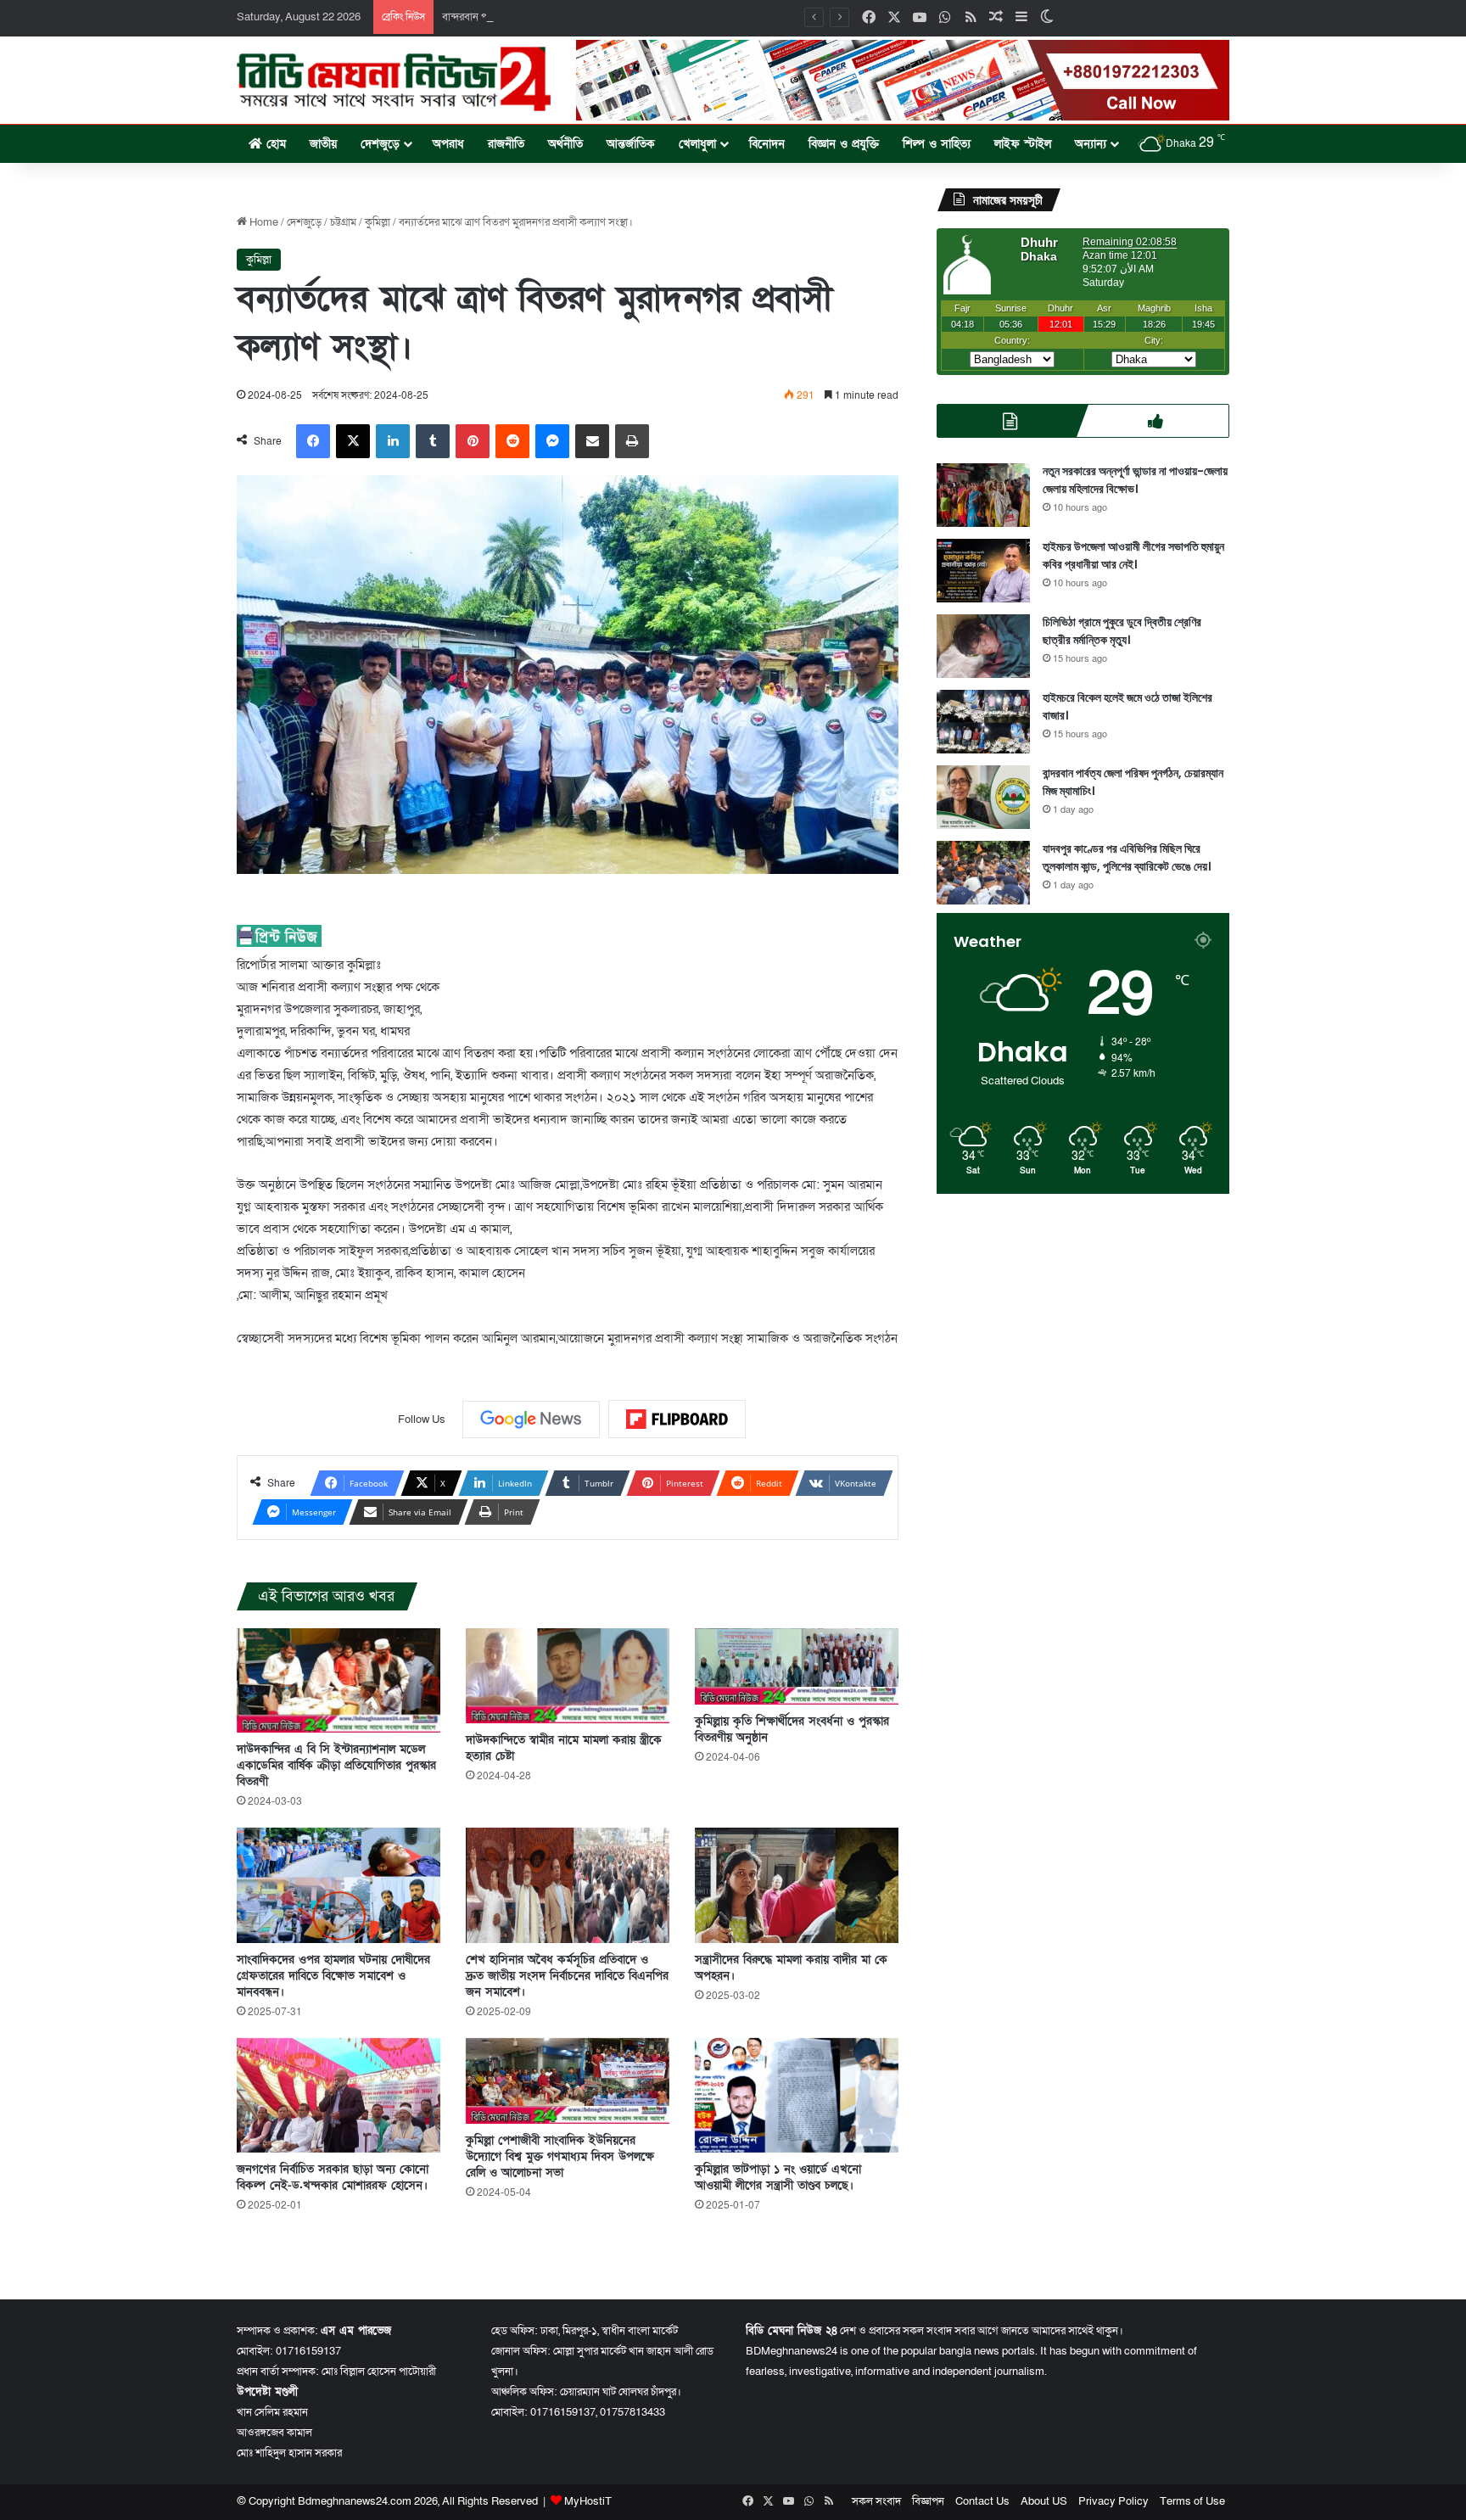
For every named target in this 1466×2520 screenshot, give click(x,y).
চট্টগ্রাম (343, 222)
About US (1044, 2501)
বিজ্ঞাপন (928, 2501)
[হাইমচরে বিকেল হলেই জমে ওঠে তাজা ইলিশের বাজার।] (983, 722)
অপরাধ (448, 144)
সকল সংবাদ (876, 2501)
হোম (274, 144)
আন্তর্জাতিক (631, 144)
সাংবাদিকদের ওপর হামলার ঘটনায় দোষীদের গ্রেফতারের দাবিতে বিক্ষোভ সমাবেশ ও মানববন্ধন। (333, 1976)
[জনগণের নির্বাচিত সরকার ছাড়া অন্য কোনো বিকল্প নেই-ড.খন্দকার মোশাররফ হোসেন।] (339, 2095)
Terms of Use (1192, 2501)
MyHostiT (588, 2501)
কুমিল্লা (378, 222)
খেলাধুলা (697, 144)
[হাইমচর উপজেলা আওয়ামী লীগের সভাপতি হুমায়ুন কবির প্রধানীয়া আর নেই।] (983, 571)
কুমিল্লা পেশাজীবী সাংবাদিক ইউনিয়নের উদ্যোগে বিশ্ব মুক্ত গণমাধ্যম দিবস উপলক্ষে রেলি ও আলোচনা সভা (560, 2156)
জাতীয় (323, 144)
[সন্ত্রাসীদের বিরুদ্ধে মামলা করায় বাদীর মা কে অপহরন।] (797, 1885)
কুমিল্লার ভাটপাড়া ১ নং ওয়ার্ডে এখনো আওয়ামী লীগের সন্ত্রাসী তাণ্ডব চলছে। (778, 2177)
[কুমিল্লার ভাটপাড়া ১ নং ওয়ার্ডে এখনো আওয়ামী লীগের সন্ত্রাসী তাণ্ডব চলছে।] (797, 2095)
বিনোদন (767, 144)
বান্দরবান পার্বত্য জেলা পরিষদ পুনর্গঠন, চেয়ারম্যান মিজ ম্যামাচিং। (568, 17)
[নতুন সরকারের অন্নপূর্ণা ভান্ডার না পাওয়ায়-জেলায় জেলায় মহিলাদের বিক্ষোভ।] (983, 495)
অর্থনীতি (565, 144)
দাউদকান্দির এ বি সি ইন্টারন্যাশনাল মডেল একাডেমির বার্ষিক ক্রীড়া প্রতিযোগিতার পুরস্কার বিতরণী (336, 1765)
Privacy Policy (1113, 2501)
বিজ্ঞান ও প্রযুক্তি (844, 144)
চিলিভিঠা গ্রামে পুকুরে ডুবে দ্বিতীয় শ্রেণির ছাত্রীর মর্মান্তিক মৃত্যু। (1122, 631)
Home (263, 222)
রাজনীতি (506, 144)
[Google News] (531, 1420)
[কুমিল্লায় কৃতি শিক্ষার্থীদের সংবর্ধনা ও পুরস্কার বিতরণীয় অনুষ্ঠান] (797, 1666)
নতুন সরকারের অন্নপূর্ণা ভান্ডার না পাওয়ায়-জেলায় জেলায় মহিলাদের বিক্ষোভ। (1135, 480)
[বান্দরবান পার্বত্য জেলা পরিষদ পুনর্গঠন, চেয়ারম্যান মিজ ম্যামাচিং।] (983, 797)
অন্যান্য (1091, 144)
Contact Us (982, 2501)
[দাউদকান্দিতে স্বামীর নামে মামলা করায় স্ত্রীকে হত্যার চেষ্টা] (568, 1676)
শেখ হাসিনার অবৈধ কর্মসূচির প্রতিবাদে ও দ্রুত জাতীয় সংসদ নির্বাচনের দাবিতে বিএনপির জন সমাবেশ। (567, 1976)
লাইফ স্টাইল (1023, 144)
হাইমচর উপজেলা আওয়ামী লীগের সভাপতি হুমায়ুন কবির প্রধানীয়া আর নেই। (1133, 555)
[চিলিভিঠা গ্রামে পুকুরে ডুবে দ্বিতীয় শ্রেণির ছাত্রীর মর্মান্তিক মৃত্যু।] (983, 646)
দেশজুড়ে (380, 144)
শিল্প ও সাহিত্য (937, 144)
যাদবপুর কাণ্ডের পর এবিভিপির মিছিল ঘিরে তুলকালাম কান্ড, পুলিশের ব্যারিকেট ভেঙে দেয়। (1127, 857)
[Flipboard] (677, 1420)
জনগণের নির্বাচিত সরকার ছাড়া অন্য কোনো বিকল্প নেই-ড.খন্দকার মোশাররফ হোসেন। (333, 2177)
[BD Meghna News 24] (394, 79)
